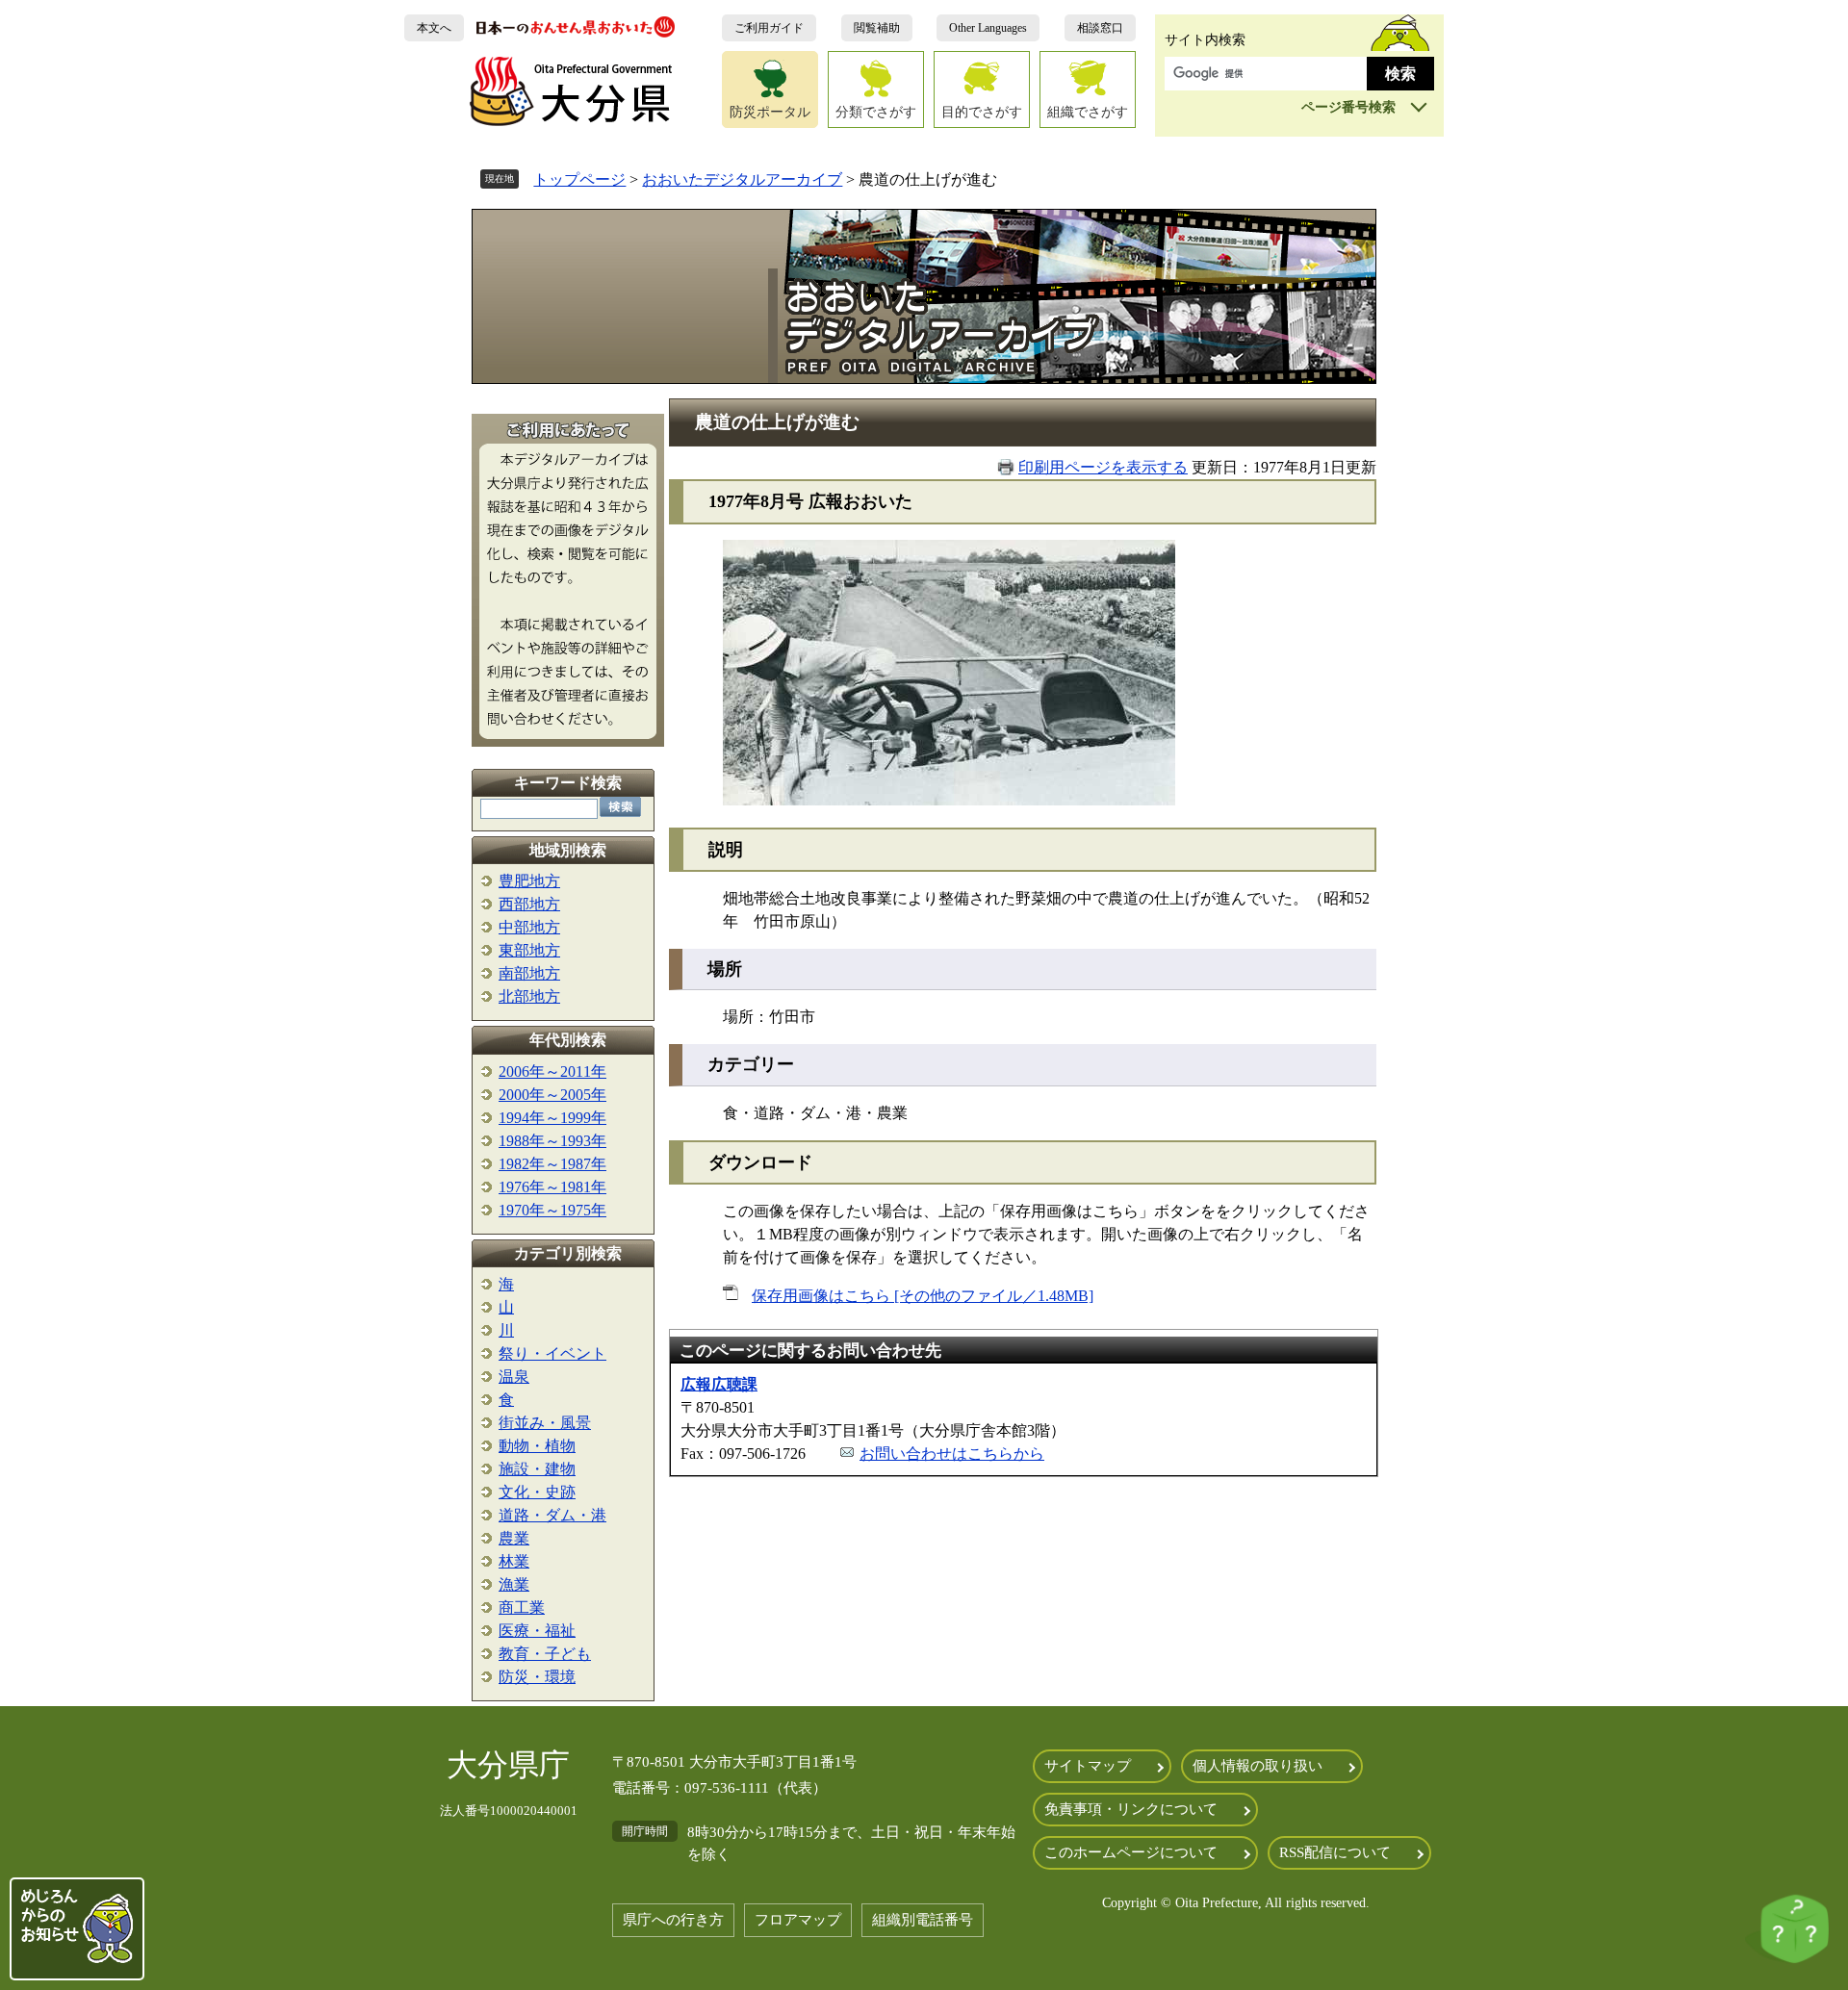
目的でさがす (982, 112)
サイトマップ (1088, 1766)
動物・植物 (537, 1446)
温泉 (514, 1377)
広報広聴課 (719, 1384)
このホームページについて (1131, 1852)
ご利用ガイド (769, 28)
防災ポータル (770, 112)
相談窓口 (1100, 28)
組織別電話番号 (923, 1920)
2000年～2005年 (552, 1095)
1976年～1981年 (552, 1187)
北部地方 (529, 996)
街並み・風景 (545, 1423)
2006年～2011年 (552, 1072)
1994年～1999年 (552, 1118)
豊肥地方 (529, 881)
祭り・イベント (552, 1353)
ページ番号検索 (1348, 107)
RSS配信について (1335, 1852)
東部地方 (529, 950)
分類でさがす (876, 112)
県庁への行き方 (673, 1920)
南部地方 (529, 973)
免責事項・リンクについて (1131, 1809)
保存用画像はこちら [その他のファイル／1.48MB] (923, 1296)
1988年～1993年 (552, 1141)
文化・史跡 (537, 1492)
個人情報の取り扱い (1258, 1766)
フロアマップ (798, 1920)
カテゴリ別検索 (568, 1253)
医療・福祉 (537, 1631)
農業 (514, 1538)
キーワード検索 (568, 783)
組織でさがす (1088, 112)
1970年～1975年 (552, 1210)
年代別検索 (568, 1040)
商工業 (522, 1607)
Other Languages (988, 28)
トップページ (579, 179)
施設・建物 (537, 1469)
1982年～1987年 (552, 1164)
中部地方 (529, 927)
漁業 (514, 1584)
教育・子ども (545, 1654)
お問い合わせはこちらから (952, 1454)
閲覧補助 (877, 28)
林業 (514, 1561)
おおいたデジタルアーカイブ (742, 179)
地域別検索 (568, 850)
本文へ (434, 28)
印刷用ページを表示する (1103, 467)
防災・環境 (537, 1677)
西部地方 (529, 904)
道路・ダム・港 (552, 1515)
